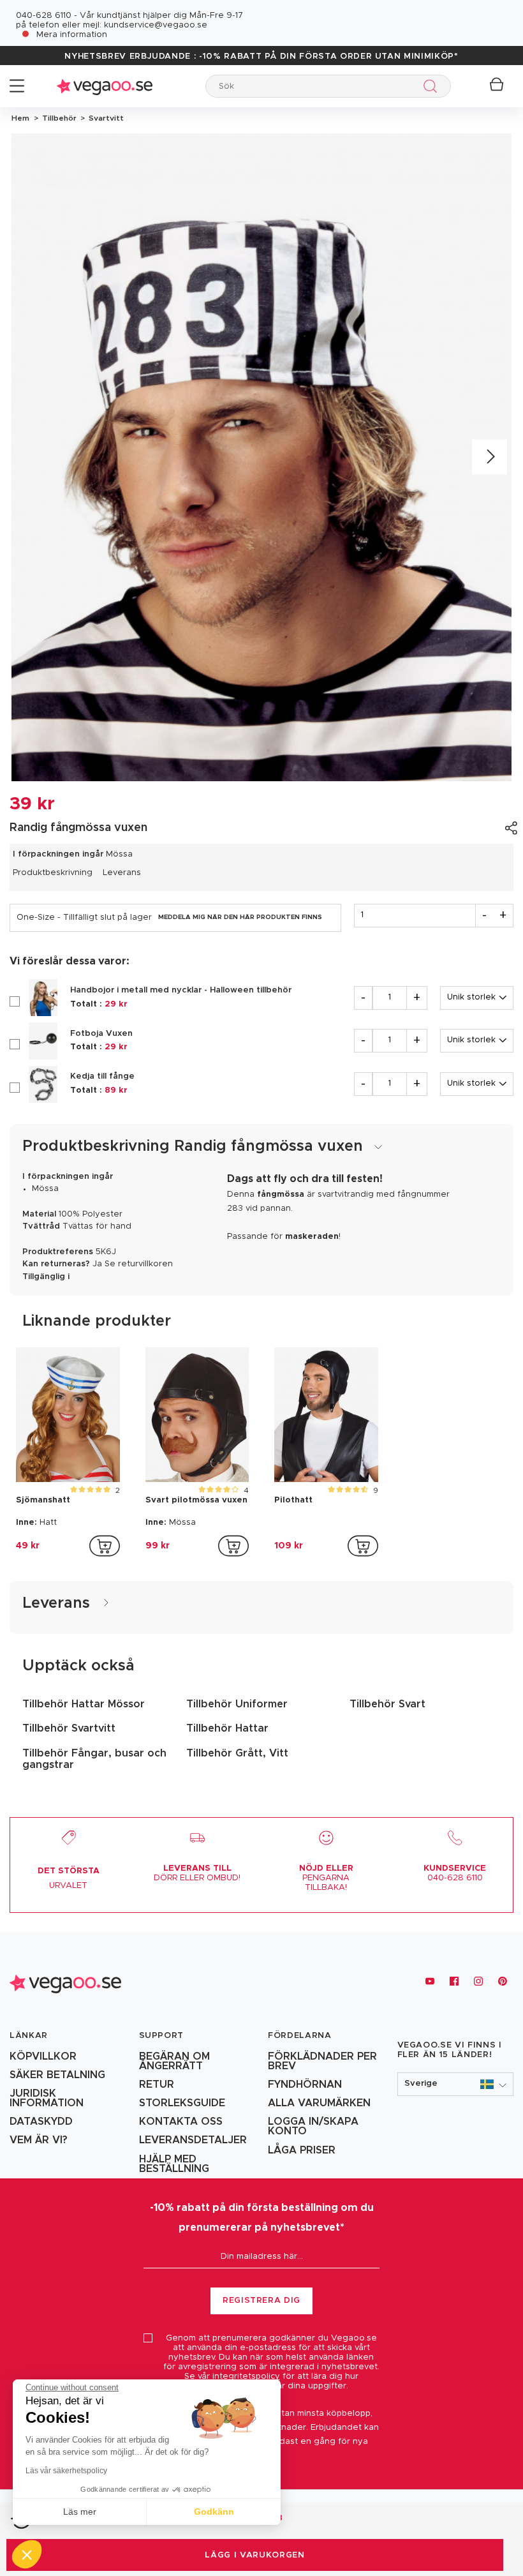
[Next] (490, 457)
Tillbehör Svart (387, 1704)
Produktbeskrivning (53, 873)
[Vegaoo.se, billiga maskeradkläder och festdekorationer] (105, 86)
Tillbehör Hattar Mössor (84, 1704)
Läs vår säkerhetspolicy (66, 2471)
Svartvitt (104, 118)
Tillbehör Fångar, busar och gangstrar (94, 1759)
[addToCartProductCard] (105, 1546)
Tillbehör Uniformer (237, 1704)
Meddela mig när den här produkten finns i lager (240, 917)
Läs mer (80, 2512)
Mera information (72, 35)
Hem (20, 118)
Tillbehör (58, 118)
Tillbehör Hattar (227, 1728)
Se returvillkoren (139, 1264)
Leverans (122, 873)
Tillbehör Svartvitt (69, 1728)
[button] (456, 2084)
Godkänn (214, 2512)
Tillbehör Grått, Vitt (237, 1753)
